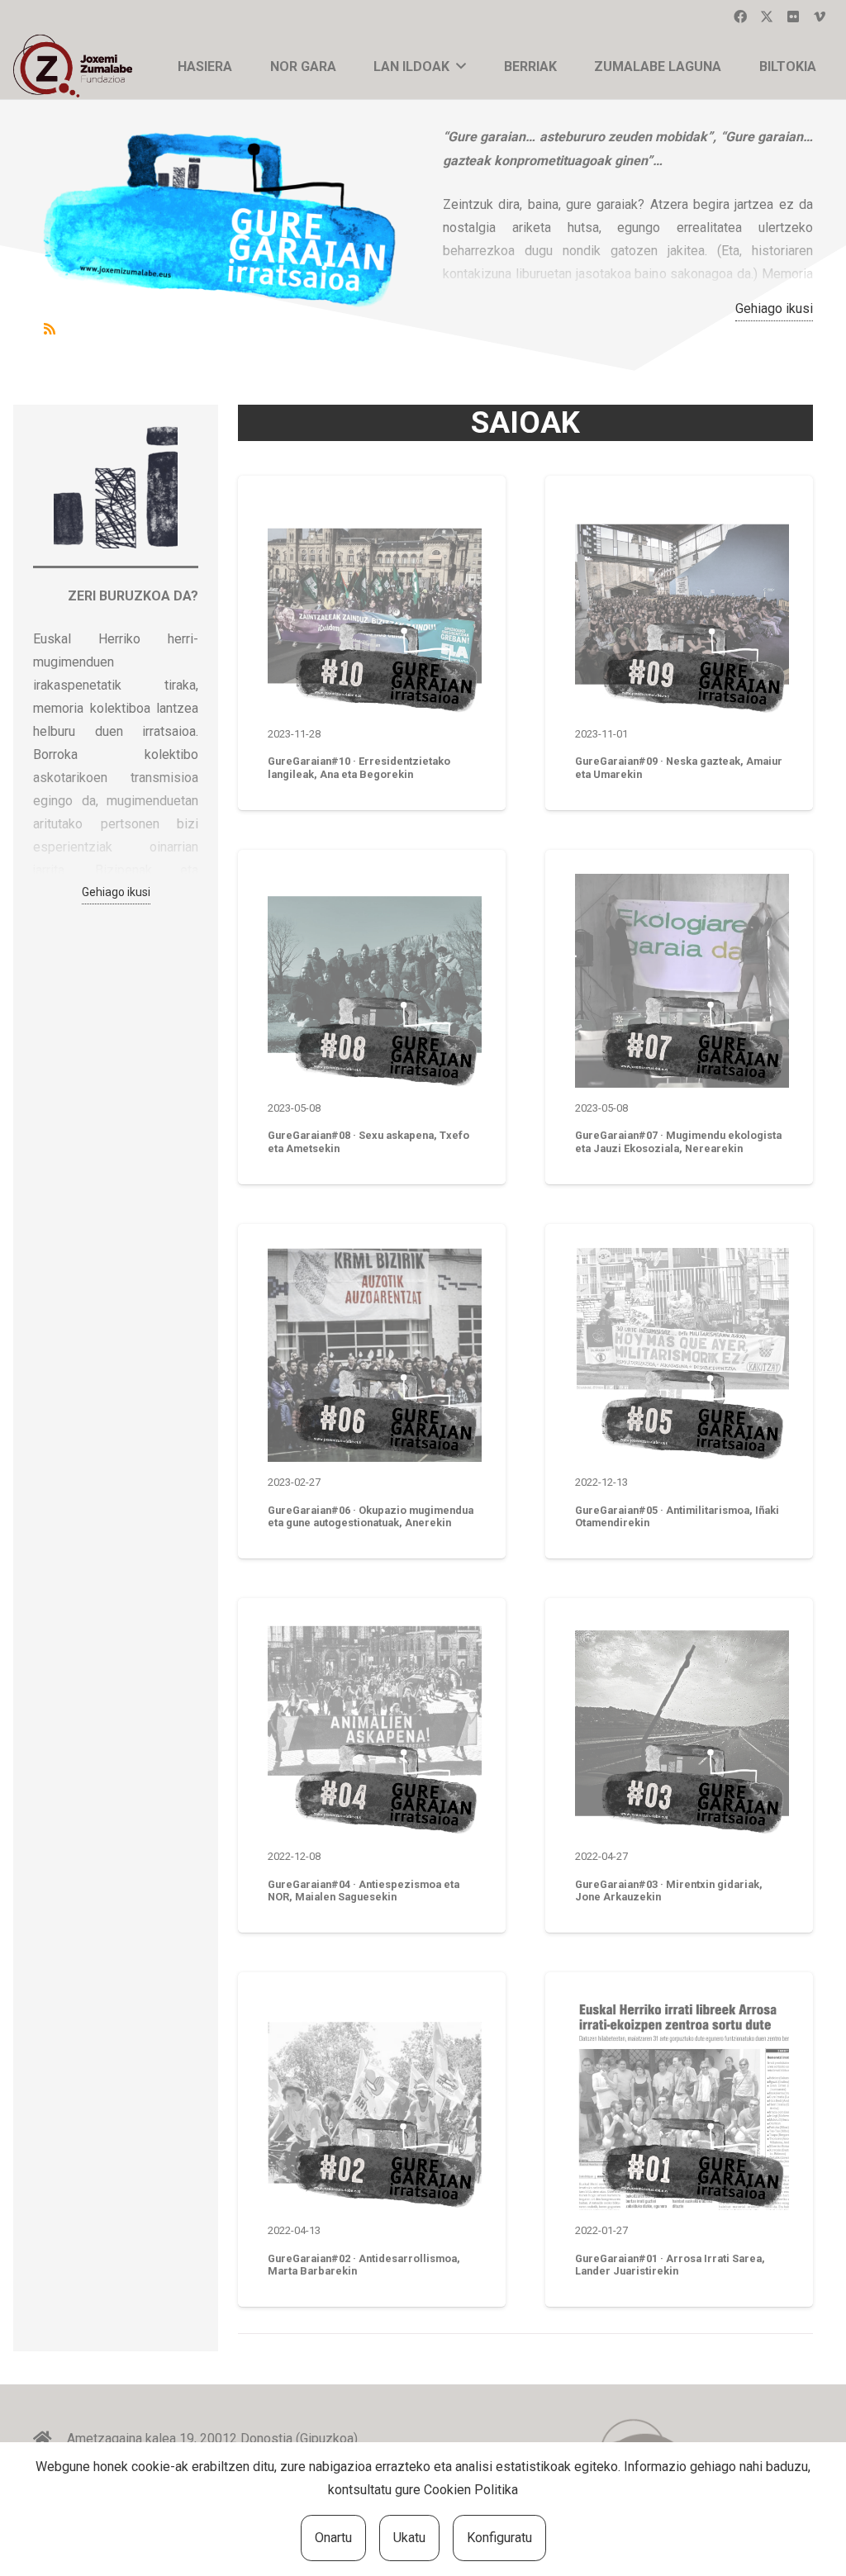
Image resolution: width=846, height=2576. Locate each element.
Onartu (333, 2538)
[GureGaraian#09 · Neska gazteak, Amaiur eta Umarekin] (682, 607)
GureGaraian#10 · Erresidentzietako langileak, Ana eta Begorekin (359, 767)
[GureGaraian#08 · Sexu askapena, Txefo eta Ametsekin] (375, 981)
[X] (767, 17)
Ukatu (409, 2538)
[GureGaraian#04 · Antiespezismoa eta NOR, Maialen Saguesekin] (375, 1729)
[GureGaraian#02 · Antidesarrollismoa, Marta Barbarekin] (375, 2103)
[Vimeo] (820, 17)
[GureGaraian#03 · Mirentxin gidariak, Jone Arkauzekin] (682, 1729)
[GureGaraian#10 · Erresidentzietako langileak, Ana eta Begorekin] (375, 607)
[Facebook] (740, 17)
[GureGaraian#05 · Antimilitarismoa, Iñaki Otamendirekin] (682, 1355)
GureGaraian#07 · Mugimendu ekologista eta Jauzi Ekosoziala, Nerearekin (678, 1141)
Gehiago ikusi (774, 308)
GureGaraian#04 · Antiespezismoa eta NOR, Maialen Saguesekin (364, 1890)
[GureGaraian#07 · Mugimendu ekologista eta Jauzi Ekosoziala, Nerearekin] (682, 981)
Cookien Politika (471, 2490)
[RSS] (50, 329)
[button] (461, 66)
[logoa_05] (76, 66)
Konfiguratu (499, 2538)
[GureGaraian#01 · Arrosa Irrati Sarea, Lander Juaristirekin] (682, 2103)
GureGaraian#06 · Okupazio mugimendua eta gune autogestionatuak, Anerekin (371, 1516)
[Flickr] (793, 17)
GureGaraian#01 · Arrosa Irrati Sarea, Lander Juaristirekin (670, 2265)
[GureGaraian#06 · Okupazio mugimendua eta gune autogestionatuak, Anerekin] (375, 1355)
